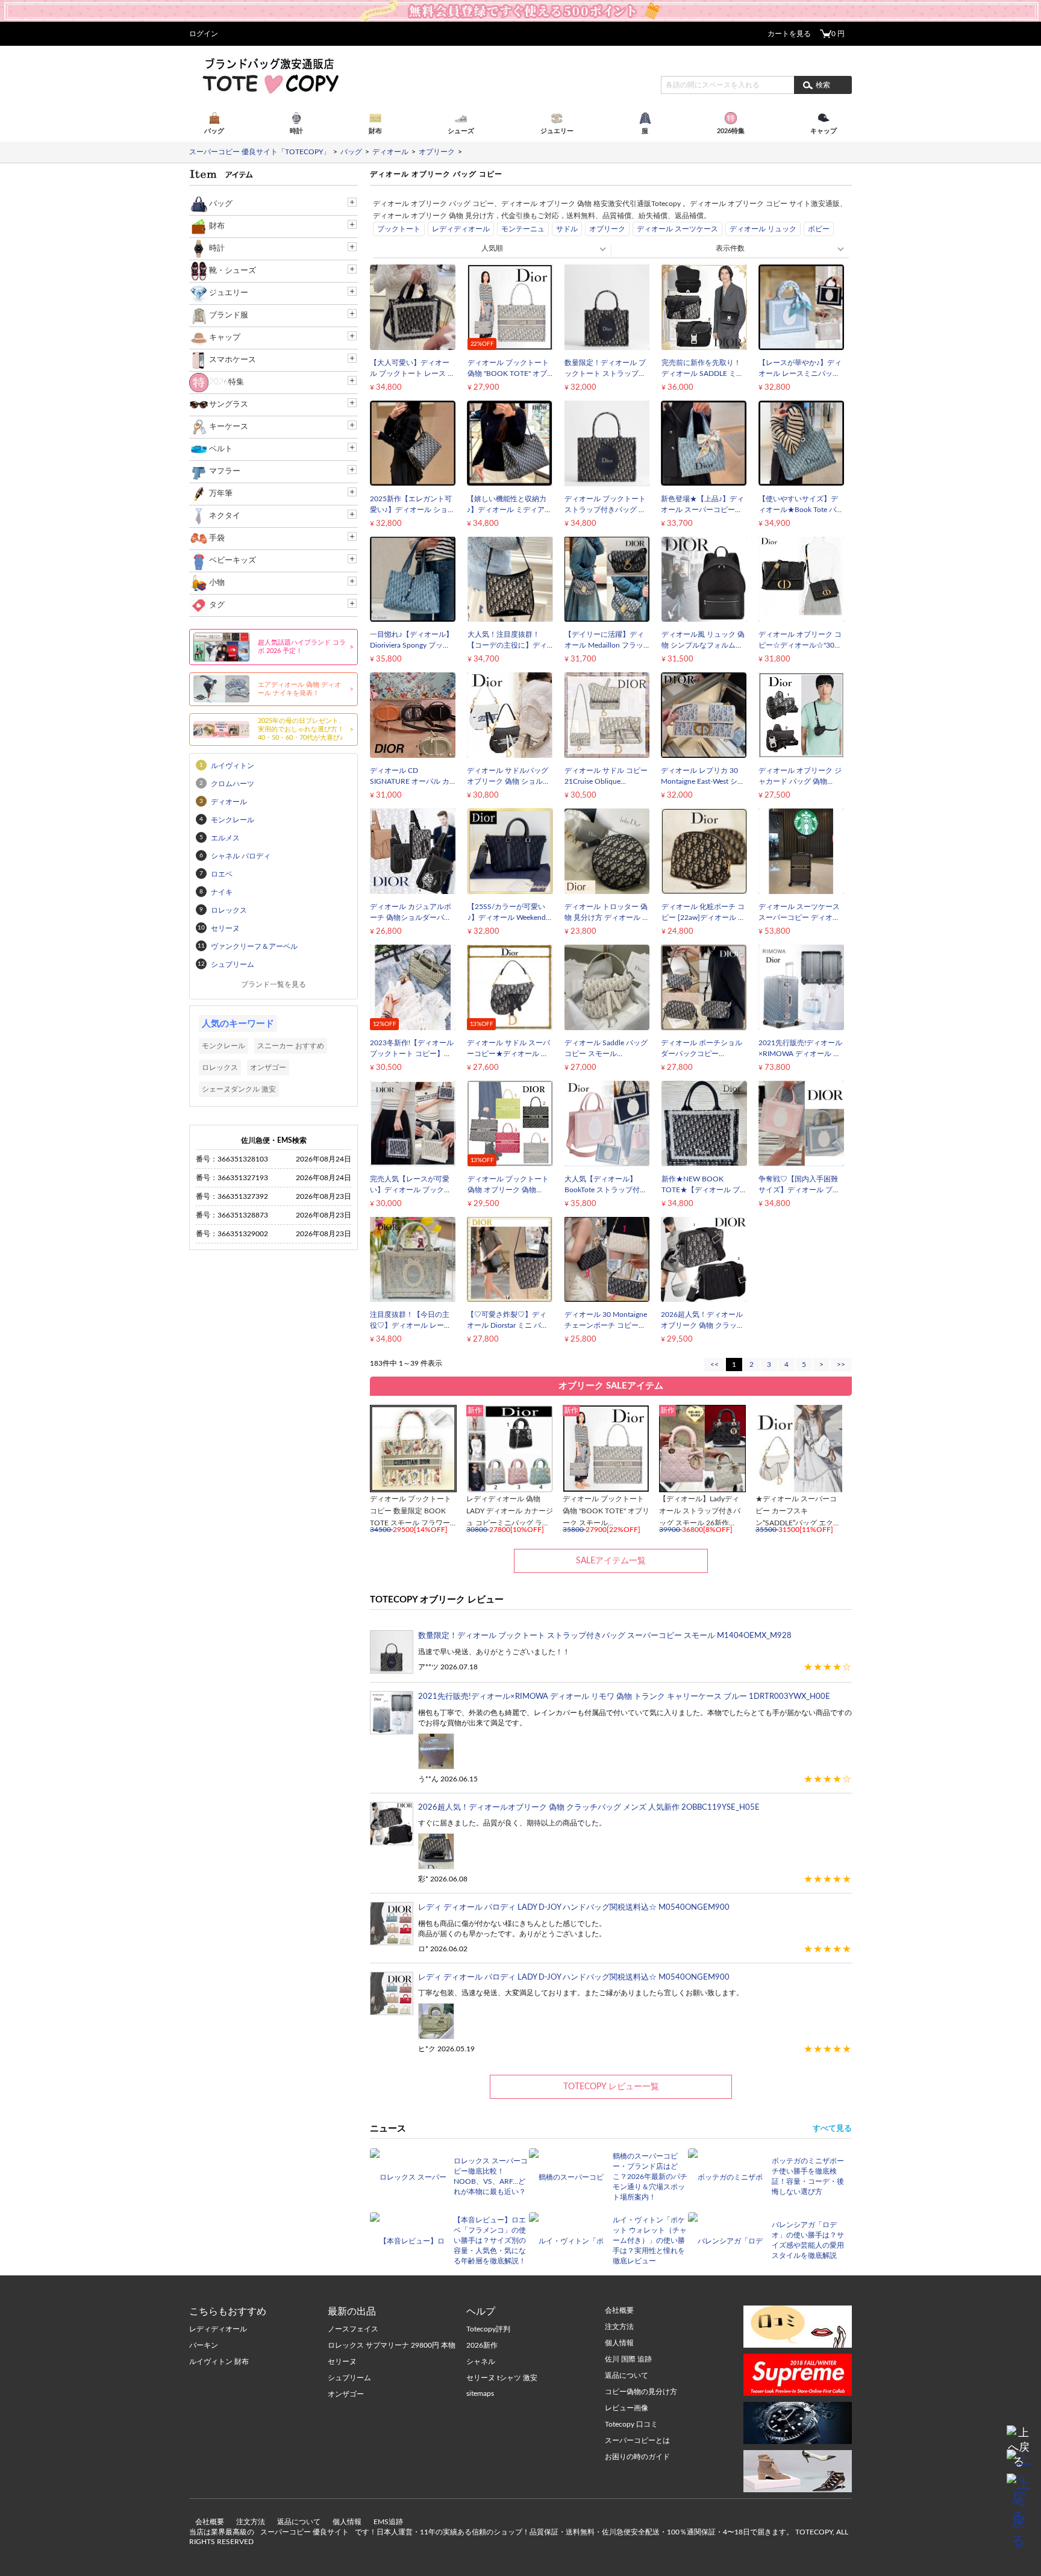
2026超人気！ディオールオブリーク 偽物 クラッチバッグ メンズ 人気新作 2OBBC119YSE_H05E (589, 1808)
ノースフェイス (353, 2329)
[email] (1019, 2462)
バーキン (204, 2345)
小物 (217, 583)
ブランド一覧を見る (274, 984)
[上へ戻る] (1019, 2437)
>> (841, 1365)
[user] (520, 4)
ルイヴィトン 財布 (219, 2362)
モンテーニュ (523, 229)
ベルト (221, 449)
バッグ (221, 204)
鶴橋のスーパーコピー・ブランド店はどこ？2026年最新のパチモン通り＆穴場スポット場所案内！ (650, 2177)
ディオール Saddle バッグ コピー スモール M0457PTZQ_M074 (606, 1054)
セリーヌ (342, 2362)
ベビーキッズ (233, 561)
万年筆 (221, 494)
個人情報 (347, 2522)
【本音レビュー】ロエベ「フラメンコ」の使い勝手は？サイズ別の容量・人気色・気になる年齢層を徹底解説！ (490, 2240)
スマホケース (233, 360)
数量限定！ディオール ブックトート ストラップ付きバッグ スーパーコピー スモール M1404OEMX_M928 (605, 1636)
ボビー (819, 229)
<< (714, 1365)
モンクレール (224, 1046)
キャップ (225, 338)
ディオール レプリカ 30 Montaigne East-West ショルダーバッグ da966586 (703, 781)
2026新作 (482, 2345)
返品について (299, 2522)
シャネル (481, 2362)
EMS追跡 (388, 2522)
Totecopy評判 (488, 2329)
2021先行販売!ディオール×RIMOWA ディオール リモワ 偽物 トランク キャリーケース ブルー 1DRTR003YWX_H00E (624, 1697)
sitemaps (480, 2393)
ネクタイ (225, 516)
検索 (823, 85)
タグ (217, 605)
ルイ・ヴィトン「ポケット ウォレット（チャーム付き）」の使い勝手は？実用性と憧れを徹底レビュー (650, 2240)
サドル (567, 229)
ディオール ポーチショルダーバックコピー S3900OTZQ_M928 (702, 1054)
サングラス (229, 405)
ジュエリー (229, 293)
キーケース (229, 427)
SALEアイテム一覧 (611, 1561)
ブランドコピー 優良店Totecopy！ (270, 75)
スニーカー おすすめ (291, 1046)
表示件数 (730, 248)
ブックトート (399, 229)
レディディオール (461, 229)
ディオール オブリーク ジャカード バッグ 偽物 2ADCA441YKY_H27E (800, 781)
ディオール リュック (763, 229)
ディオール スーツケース (677, 229)
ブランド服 (229, 315)
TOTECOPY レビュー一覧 (611, 2087)
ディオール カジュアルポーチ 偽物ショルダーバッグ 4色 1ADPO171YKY (411, 918)
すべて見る (832, 2129)
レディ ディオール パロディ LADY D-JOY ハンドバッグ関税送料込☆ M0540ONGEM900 (574, 1908)
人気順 (492, 248)
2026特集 (227, 382)
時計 (217, 249)
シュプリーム (349, 2378)
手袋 (217, 538)
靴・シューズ (233, 271)
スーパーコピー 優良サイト (305, 2532)
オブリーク (607, 229)
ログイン (204, 34)
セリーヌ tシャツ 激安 (502, 2378)
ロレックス (220, 1068)
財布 (217, 226)
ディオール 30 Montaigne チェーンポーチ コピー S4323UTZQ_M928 (606, 1325)
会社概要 (210, 2522)
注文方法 (251, 2522)
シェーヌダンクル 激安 (239, 1089)
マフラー (225, 471)
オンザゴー (268, 1068)
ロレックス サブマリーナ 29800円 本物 (392, 2345)
